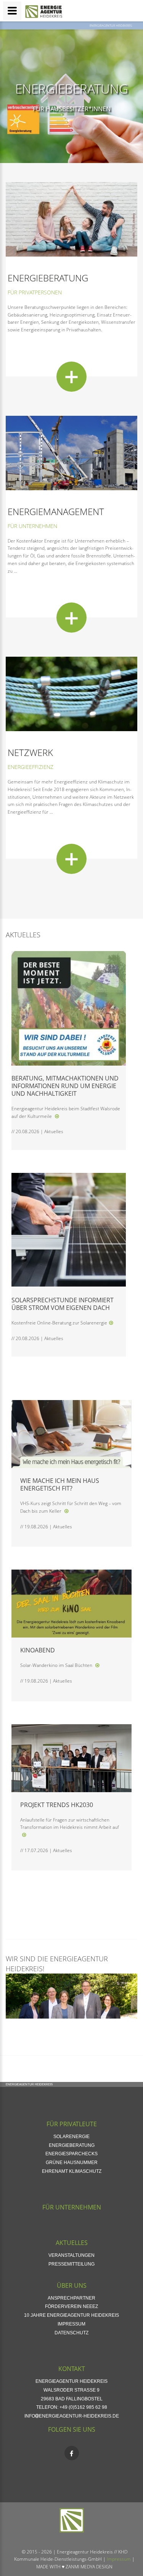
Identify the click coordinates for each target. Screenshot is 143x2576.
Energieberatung (72, 89)
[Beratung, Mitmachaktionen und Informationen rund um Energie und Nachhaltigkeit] (57, 1116)
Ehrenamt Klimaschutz (72, 2171)
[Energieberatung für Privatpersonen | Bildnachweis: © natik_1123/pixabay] (71, 219)
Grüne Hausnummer (72, 2163)
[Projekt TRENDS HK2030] (24, 1835)
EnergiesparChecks (71, 2154)
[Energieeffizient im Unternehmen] (71, 452)
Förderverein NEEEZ (71, 2306)
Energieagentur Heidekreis (111, 25)
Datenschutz (71, 2333)
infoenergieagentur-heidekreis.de (72, 2416)
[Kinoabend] (97, 1665)
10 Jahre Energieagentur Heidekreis (71, 2315)
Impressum (71, 2324)
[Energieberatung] (71, 377)
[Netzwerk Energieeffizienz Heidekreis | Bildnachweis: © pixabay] (71, 694)
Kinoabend (38, 1650)
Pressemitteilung (71, 2264)
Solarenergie (71, 2137)
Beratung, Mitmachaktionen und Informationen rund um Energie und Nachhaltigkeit (65, 1086)
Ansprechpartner (71, 2298)
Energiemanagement (56, 511)
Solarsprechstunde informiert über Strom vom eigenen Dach (63, 1304)
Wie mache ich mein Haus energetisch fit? (60, 1484)
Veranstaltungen (71, 2255)
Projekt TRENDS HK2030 (57, 1805)
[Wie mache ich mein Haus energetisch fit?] (66, 1511)
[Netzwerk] (71, 859)
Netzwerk (30, 752)
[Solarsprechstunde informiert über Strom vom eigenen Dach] (111, 1323)
